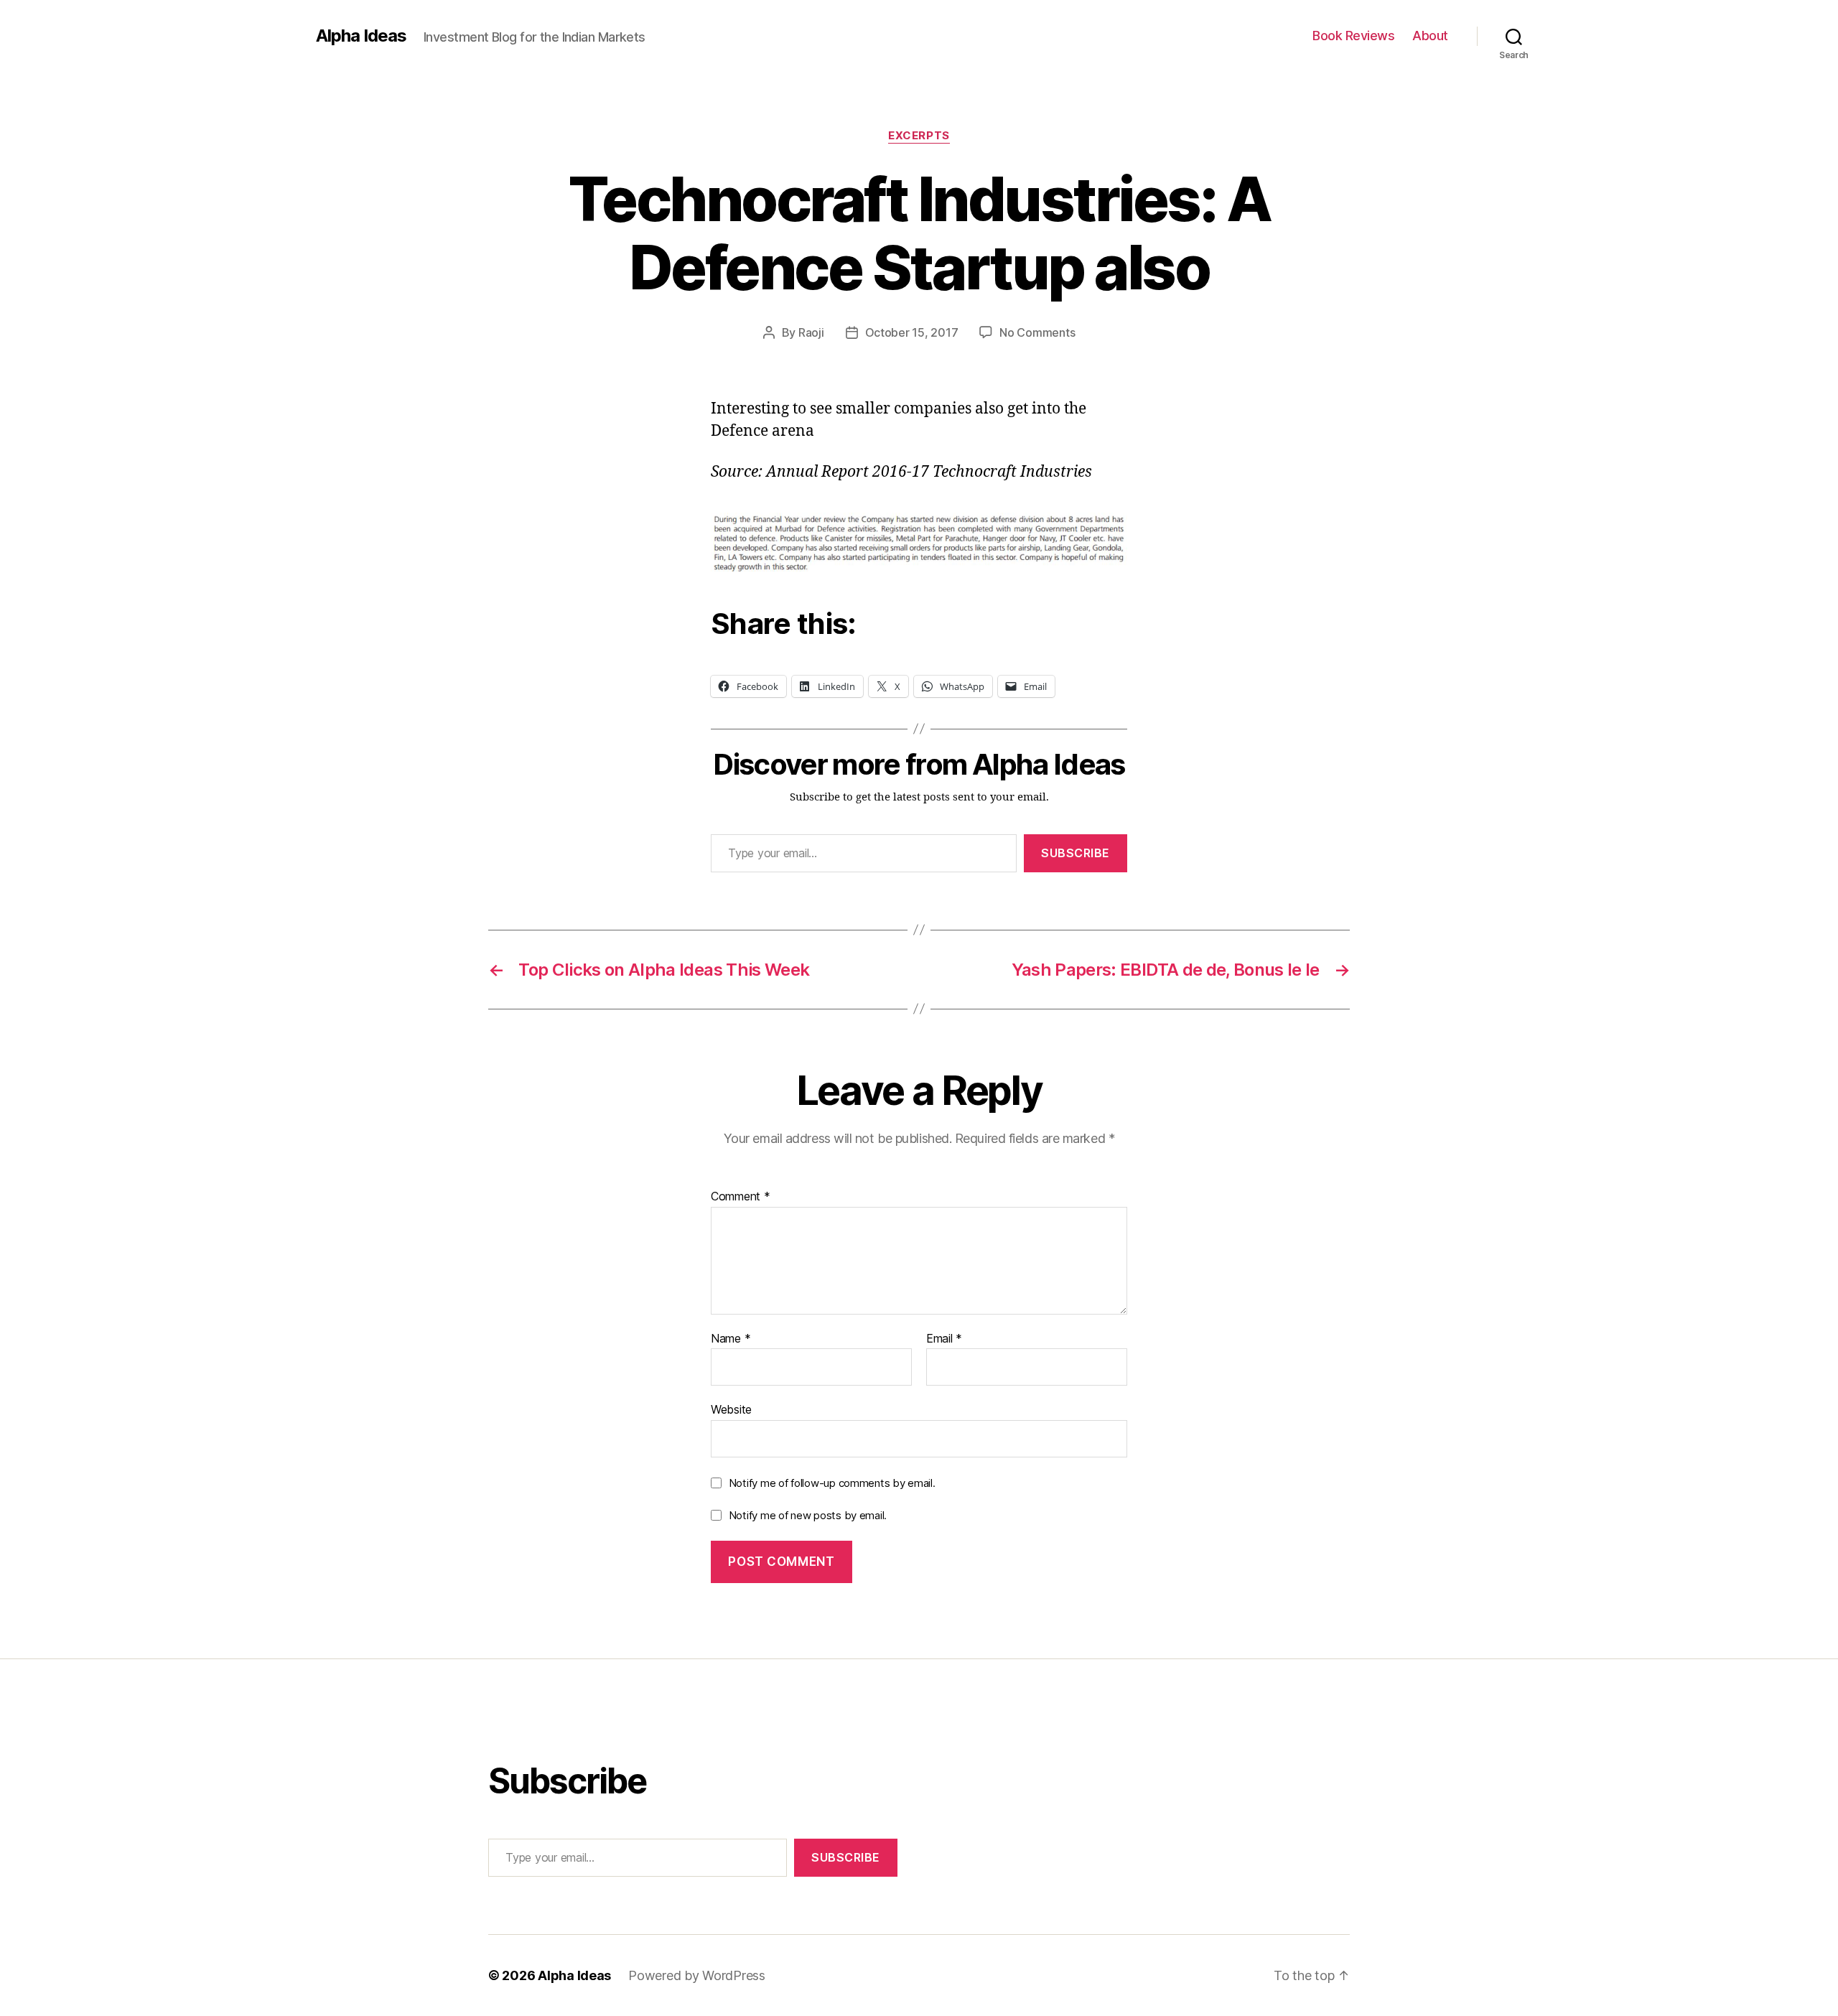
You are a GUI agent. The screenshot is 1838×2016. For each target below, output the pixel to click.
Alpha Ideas (361, 36)
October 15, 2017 (912, 332)
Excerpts (919, 136)
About (1430, 36)
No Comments (1037, 332)
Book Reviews (1353, 36)
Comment (741, 1197)
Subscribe (1076, 853)
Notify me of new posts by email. (808, 1515)
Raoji (811, 332)
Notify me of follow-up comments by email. (832, 1483)
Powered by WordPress (697, 1975)
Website (731, 1409)
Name (731, 1339)
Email (944, 1339)
